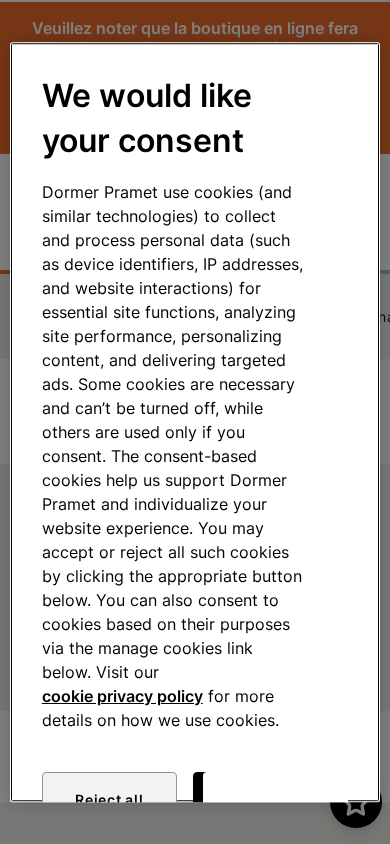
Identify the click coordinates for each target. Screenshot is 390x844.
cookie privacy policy (122, 696)
